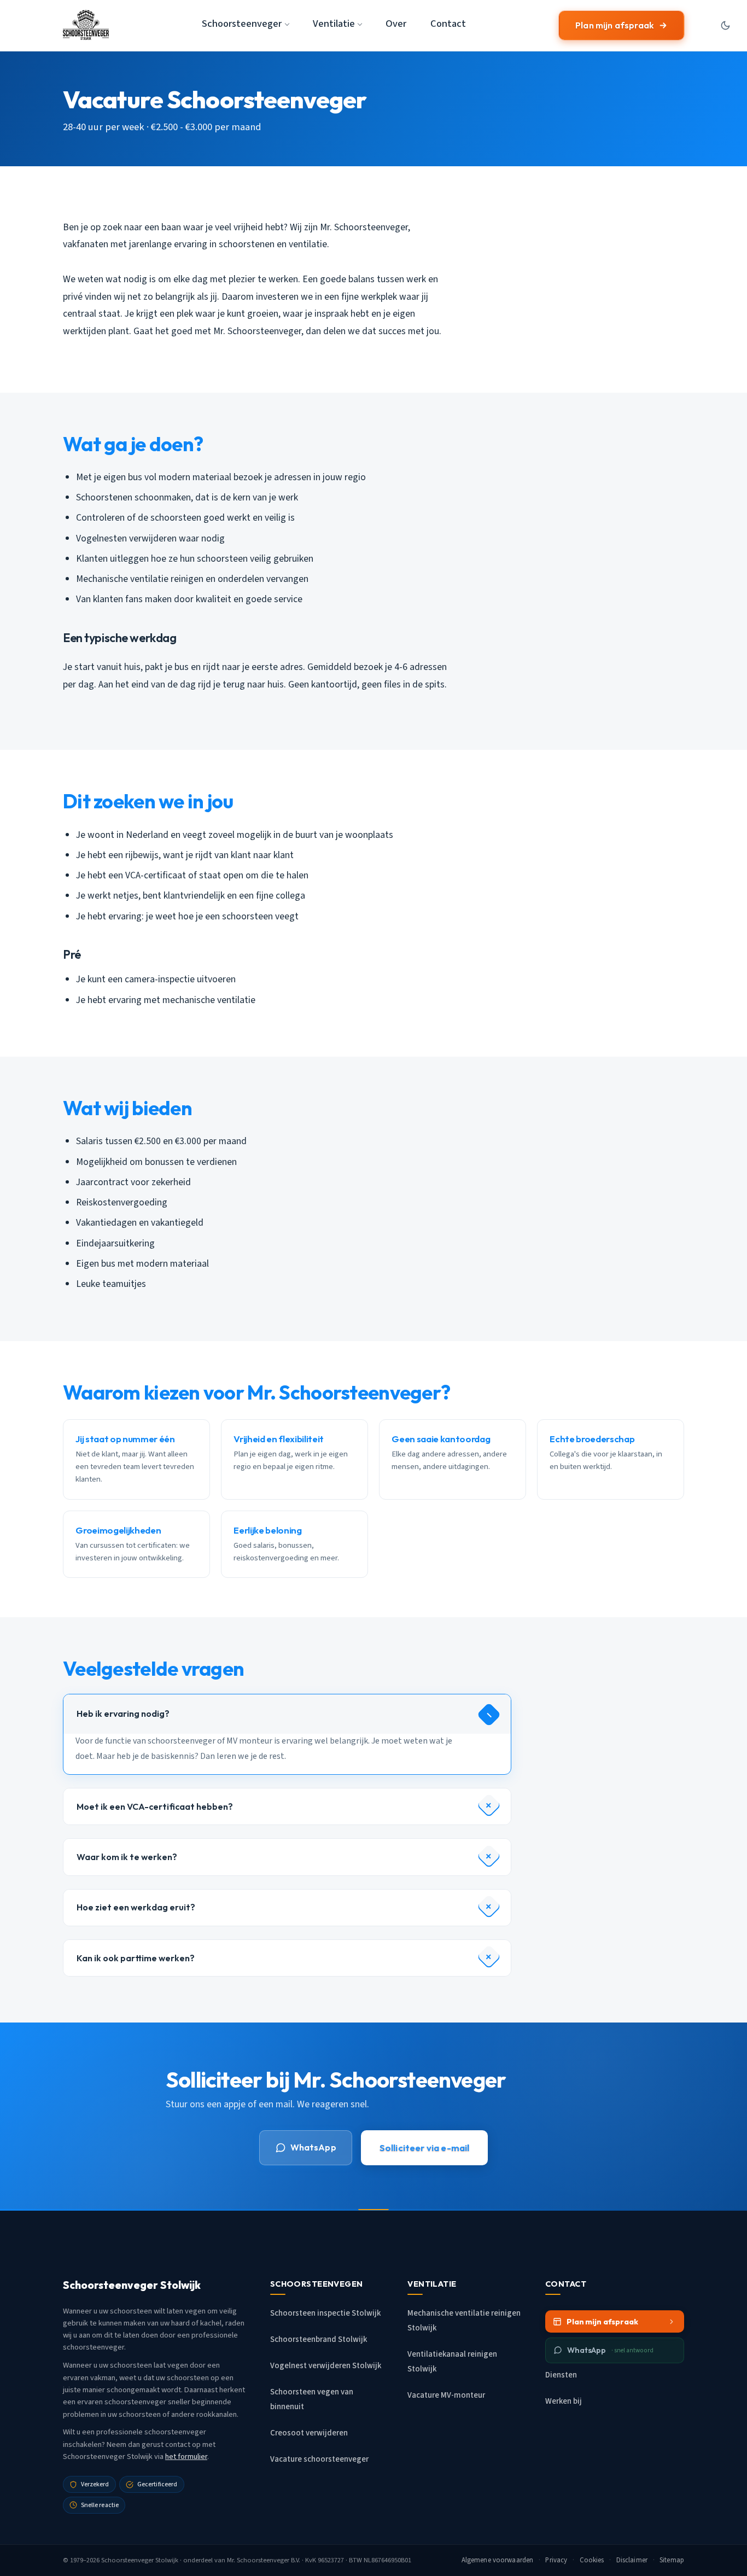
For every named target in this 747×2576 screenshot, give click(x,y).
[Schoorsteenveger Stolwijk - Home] (86, 25)
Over (396, 24)
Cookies (592, 2560)
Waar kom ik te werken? (127, 1857)
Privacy (556, 2560)
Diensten (561, 2375)
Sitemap (672, 2560)
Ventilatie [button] (334, 24)
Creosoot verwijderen (309, 2433)
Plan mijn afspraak (615, 25)
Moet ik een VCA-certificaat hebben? (155, 1806)
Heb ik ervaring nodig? (123, 1714)
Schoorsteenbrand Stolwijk (319, 2339)
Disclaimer (632, 2560)
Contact (448, 24)
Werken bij (564, 2401)
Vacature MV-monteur (446, 2395)
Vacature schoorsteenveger (319, 2459)
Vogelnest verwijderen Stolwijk (326, 2366)
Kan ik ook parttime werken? (136, 1958)
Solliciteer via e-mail (425, 2147)
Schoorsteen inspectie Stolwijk (325, 2313)
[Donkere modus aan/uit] (725, 25)
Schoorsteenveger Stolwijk (140, 2560)
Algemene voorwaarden (498, 2560)
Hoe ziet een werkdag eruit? (136, 1907)
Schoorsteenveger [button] (242, 24)
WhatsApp (313, 2147)
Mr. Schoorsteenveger (258, 2560)
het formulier (186, 2456)
